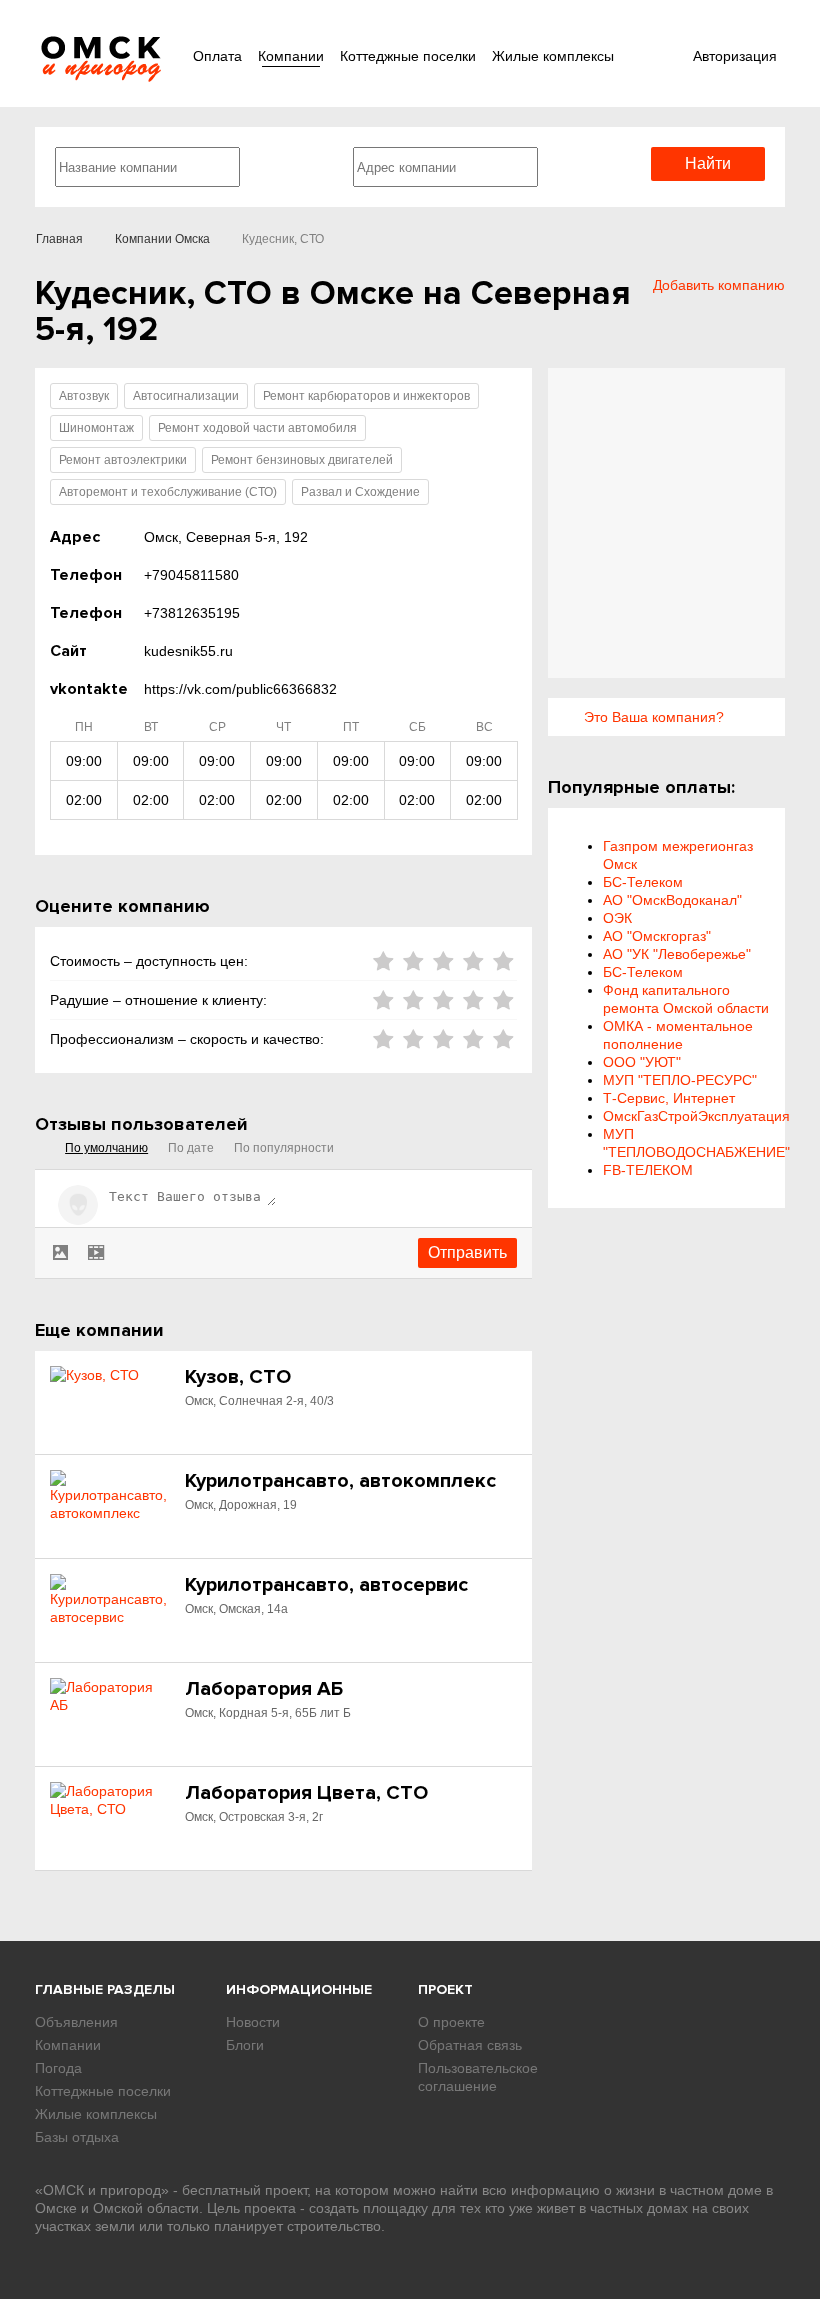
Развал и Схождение (360, 492)
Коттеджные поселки (408, 56)
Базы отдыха (77, 2137)
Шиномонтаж (96, 428)
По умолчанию (106, 1148)
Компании (291, 56)
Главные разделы (105, 1989)
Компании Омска (162, 239)
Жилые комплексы (553, 56)
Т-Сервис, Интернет (669, 1098)
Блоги (245, 2045)
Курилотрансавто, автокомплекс (340, 1481)
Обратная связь (470, 2045)
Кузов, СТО (238, 1377)
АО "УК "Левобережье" (677, 954)
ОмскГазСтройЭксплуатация (696, 1116)
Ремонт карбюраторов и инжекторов (366, 396)
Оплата (217, 56)
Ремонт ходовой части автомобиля (257, 428)
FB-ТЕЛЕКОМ (648, 1170)
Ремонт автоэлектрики (123, 460)
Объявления (76, 2022)
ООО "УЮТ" (642, 1062)
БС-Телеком (643, 882)
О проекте (451, 2022)
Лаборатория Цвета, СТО (306, 1793)
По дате (191, 1148)
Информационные (299, 1989)
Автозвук (84, 396)
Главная (59, 239)
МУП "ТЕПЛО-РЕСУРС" (680, 1080)
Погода (58, 2068)
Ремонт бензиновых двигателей (302, 460)
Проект (445, 1989)
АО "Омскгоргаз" (657, 936)
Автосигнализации (186, 396)
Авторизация (735, 56)
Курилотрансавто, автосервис (326, 1585)
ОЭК (617, 918)
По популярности (284, 1148)
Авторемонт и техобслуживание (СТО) (168, 492)
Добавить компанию (719, 285)
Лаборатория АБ (264, 1689)
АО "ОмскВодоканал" (672, 900)
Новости (253, 2022)
